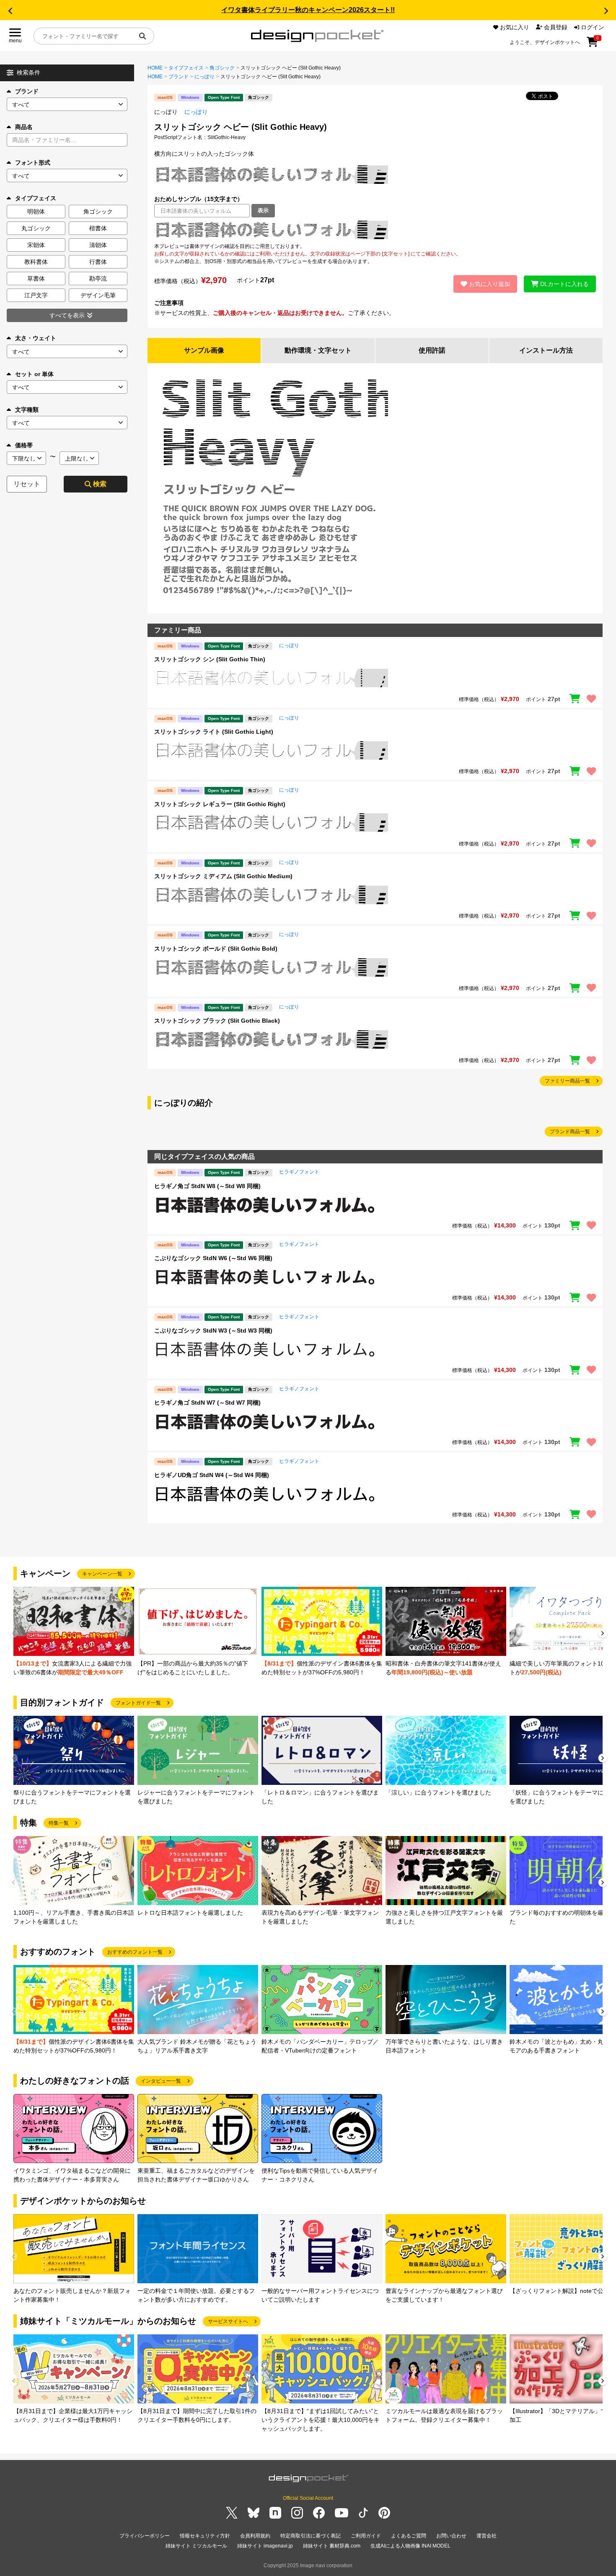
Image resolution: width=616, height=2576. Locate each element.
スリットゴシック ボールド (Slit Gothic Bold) (216, 949)
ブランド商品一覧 (570, 1132)
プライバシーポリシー (145, 2536)
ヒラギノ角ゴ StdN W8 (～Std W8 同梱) (207, 1186)
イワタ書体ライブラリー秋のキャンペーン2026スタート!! (308, 10)
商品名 (24, 127)
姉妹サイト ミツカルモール (196, 2546)
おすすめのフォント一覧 (135, 1952)
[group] (74, 1632)
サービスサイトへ (228, 2321)
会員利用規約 (255, 2536)
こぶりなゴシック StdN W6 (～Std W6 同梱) (213, 1258)
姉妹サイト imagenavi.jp (265, 2546)
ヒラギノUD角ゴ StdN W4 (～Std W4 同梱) (212, 1475)
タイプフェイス (186, 68)
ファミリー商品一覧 (567, 1081)
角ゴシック (222, 68)
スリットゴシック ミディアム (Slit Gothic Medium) (223, 876)
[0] (592, 45)
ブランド (27, 91)
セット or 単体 (34, 374)
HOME (155, 68)
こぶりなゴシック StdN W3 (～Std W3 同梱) (213, 1331)
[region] (375, 230)
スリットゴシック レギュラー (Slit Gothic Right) (220, 804)
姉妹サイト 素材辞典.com (332, 2546)
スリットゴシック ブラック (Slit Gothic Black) (217, 1021)
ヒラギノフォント (299, 1172)
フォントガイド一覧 (138, 1703)
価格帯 (24, 445)
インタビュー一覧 (161, 2081)
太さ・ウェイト (36, 338)
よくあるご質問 (409, 2536)
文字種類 (27, 410)
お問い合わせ (451, 2536)
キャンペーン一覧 (102, 1574)
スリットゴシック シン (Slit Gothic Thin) (210, 659)
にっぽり (204, 77)
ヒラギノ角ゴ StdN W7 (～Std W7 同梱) (207, 1403)
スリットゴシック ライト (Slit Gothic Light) (214, 732)
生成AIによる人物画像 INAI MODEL (410, 2546)
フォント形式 (33, 162)
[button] (10, 11)
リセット (27, 484)
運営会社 (487, 2536)
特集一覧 (59, 1823)
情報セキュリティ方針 (205, 2536)
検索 (100, 484)
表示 (263, 210)
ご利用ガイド (366, 2536)
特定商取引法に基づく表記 (311, 2536)
